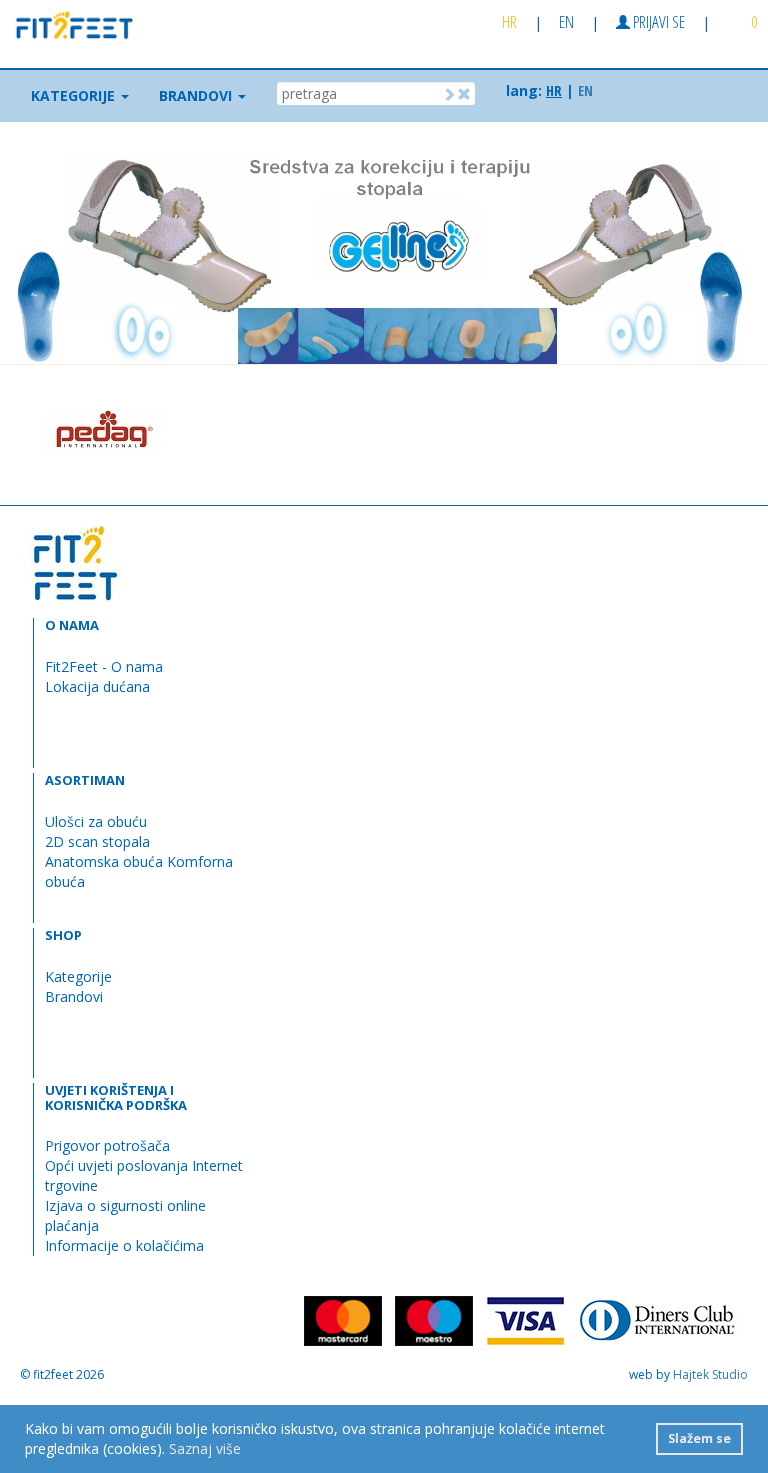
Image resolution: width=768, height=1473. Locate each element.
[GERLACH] (664, 430)
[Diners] (658, 1319)
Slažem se (699, 1438)
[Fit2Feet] (67, 23)
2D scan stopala (97, 841)
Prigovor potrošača (107, 1145)
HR (509, 21)
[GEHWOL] (244, 430)
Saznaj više (205, 1448)
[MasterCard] (343, 1319)
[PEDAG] (104, 430)
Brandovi (74, 996)
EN (566, 21)
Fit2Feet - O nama (104, 666)
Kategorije (78, 976)
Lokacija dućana (97, 686)
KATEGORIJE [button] (75, 95)
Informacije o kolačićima (124, 1245)
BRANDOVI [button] (197, 95)
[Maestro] (434, 1319)
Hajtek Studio (710, 1374)
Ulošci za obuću (96, 821)
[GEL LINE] (384, 430)
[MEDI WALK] (524, 430)
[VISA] (525, 1319)
